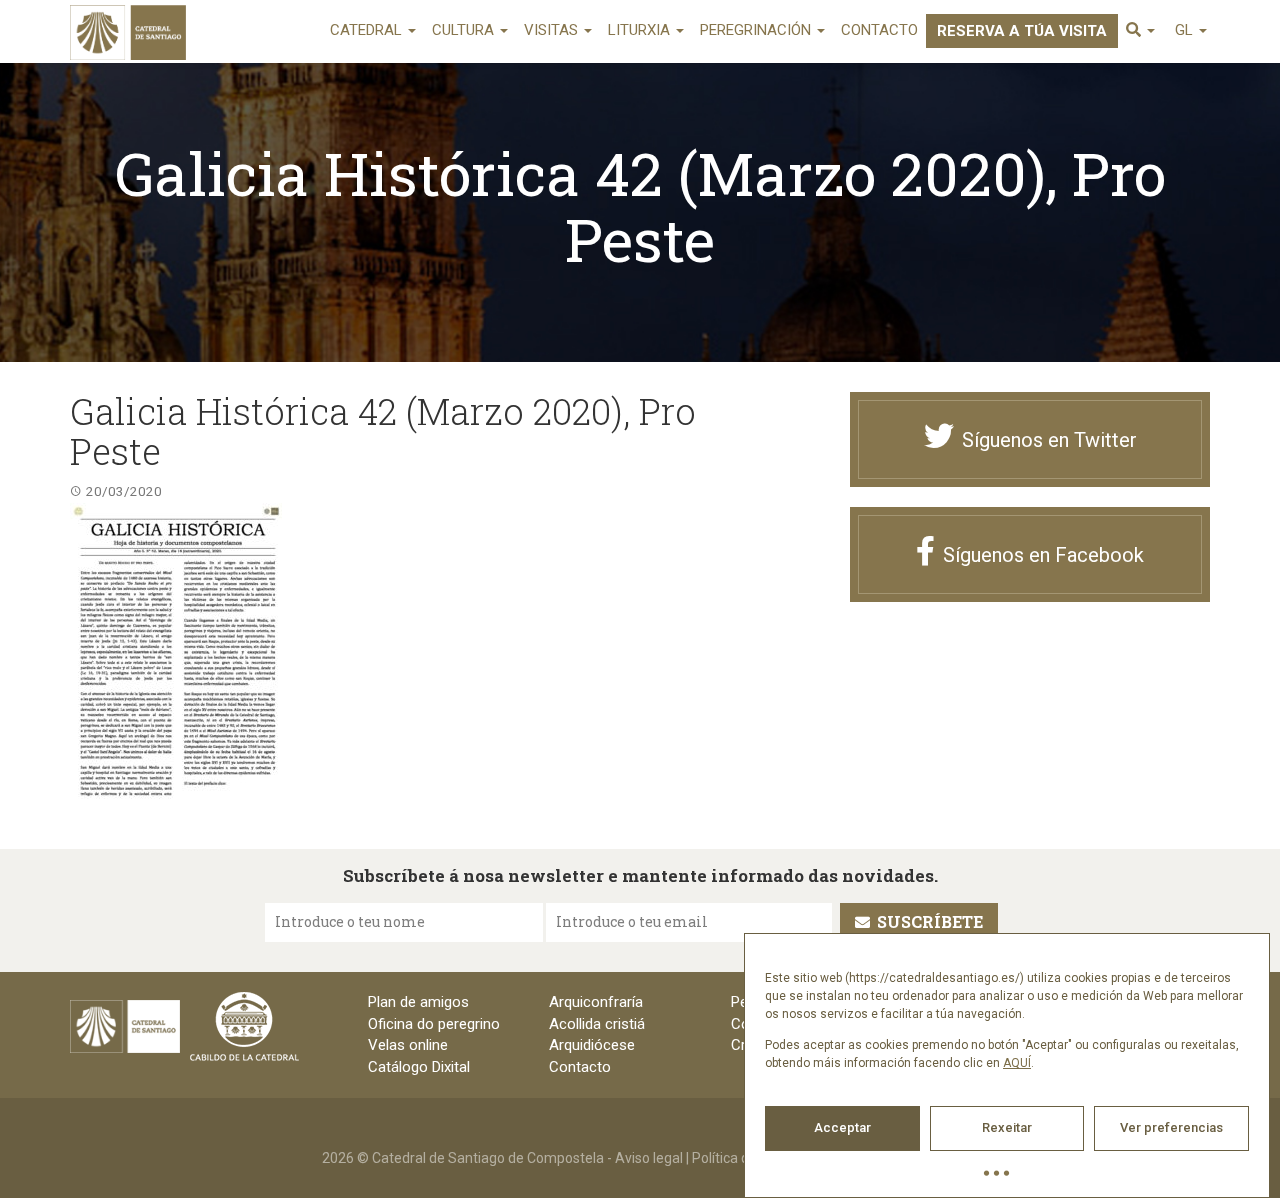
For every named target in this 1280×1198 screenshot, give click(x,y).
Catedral (368, 30)
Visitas (553, 30)
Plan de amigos (418, 1002)
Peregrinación (757, 30)
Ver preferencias (1171, 1127)
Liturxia (641, 30)
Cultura (465, 30)
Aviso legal (649, 1158)
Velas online (408, 1045)
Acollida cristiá (597, 1024)
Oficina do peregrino (434, 1024)
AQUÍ (1017, 1063)
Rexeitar (1007, 1127)
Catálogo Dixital (419, 1067)
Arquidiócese (592, 1045)
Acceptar (842, 1127)
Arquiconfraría (596, 1002)
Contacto (879, 30)
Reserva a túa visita (1022, 31)
